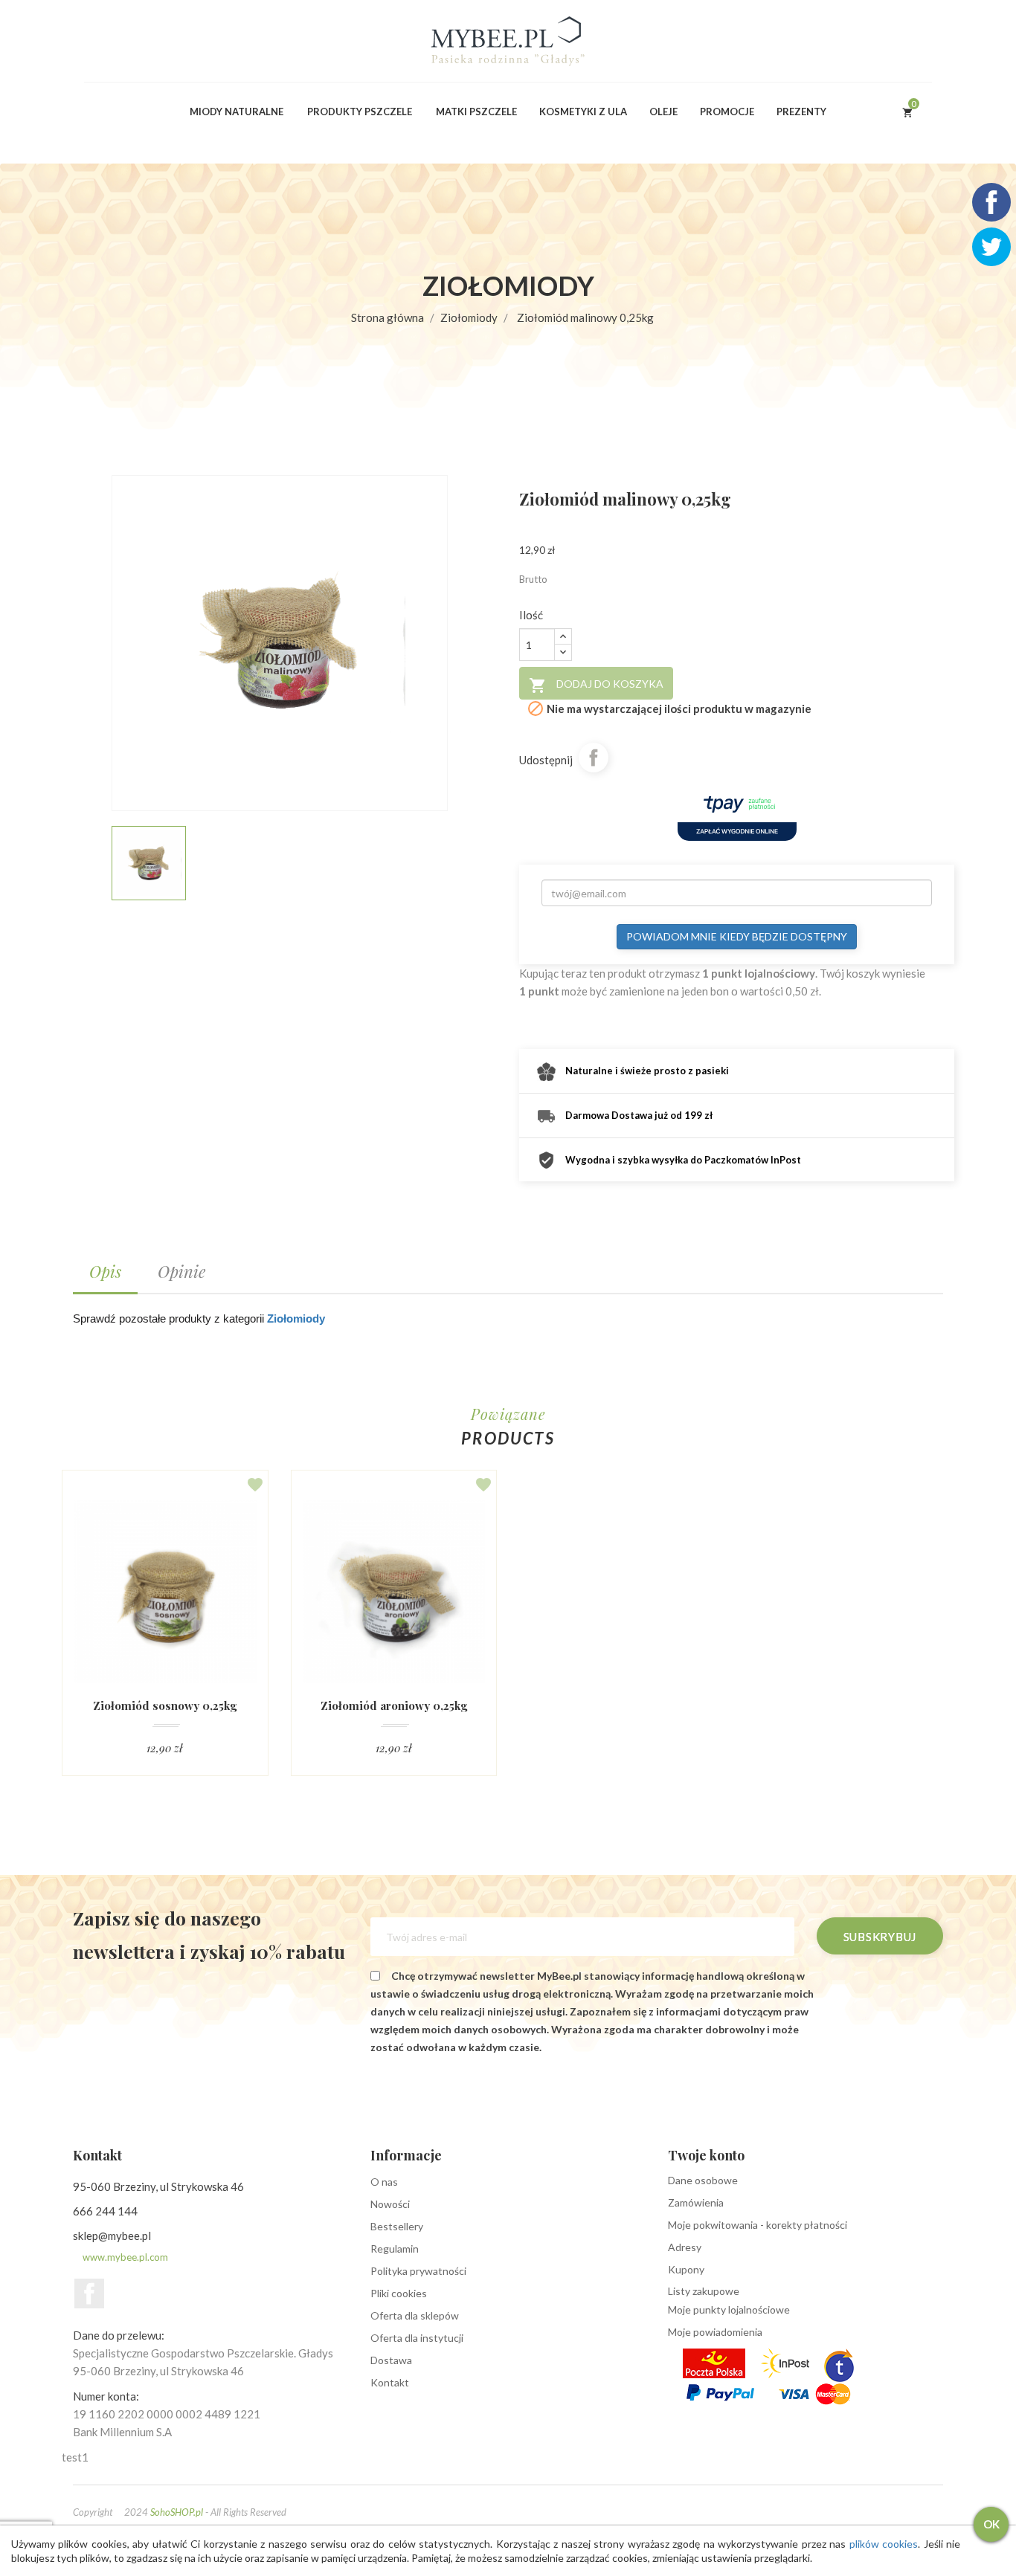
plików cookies (884, 2544)
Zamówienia (696, 2202)
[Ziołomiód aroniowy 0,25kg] (394, 1592)
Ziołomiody (296, 1318)
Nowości (390, 2204)
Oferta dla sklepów (415, 2315)
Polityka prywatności (418, 2271)
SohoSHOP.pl (177, 2512)
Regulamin (395, 2249)
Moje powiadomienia (715, 2332)
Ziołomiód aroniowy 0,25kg (394, 1706)
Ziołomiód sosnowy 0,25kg (165, 1706)
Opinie (181, 1271)
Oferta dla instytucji (417, 2338)
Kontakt (390, 2382)
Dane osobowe (703, 2180)
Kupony (686, 2269)
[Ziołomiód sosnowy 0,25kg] (165, 1592)
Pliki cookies (399, 2293)
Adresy (685, 2247)
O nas (384, 2182)
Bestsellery (397, 2226)
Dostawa (391, 2360)
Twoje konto (706, 2155)
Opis (105, 1271)
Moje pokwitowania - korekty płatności (758, 2225)
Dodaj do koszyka (596, 685)
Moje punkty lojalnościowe (729, 2309)
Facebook (89, 2293)
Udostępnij (594, 758)
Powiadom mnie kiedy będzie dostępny (737, 936)
